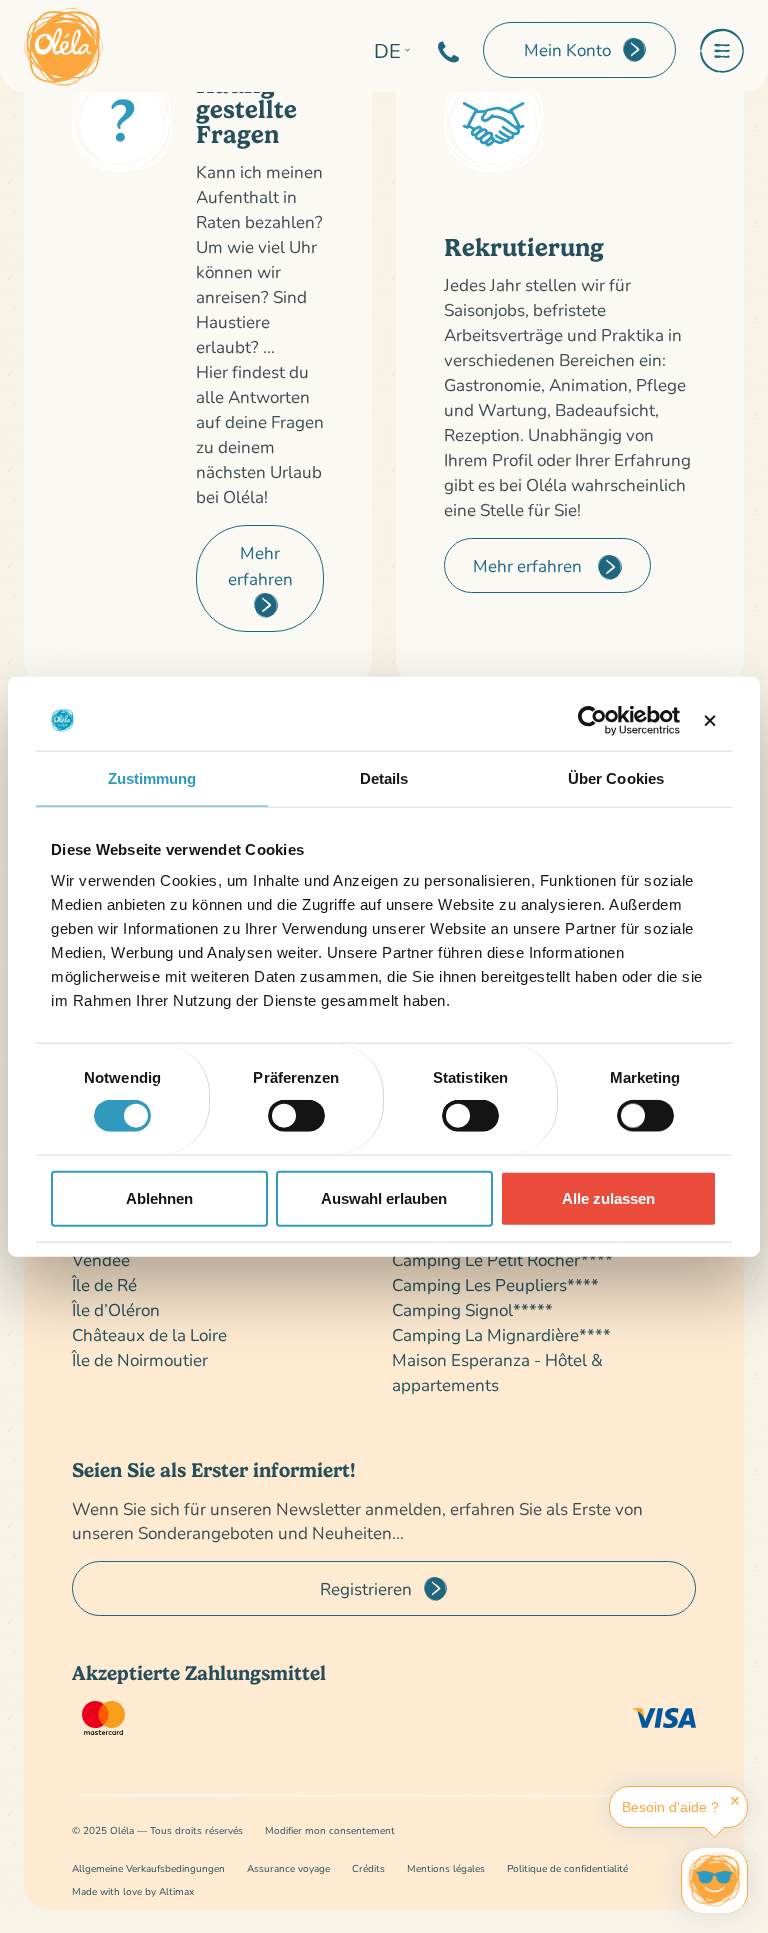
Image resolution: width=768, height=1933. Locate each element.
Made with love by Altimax (133, 1891)
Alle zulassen (608, 1197)
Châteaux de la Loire (149, 1334)
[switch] (296, 1116)
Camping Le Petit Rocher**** (502, 1259)
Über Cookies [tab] (616, 777)
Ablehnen (159, 1197)
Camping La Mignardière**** (501, 1334)
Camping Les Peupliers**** (495, 1284)
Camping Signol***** (472, 1309)
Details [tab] (384, 777)
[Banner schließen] (710, 720)
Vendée (101, 1259)
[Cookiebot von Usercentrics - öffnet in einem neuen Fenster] (592, 720)
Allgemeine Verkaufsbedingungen (148, 1868)
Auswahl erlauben (384, 1197)
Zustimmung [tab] (152, 777)
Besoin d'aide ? (670, 1807)
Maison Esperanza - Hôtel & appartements (497, 1372)
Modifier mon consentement (330, 1830)
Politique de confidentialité (567, 1868)
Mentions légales (446, 1868)
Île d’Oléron (116, 1309)
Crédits (368, 1868)
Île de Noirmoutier (140, 1359)
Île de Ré (104, 1284)
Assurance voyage (288, 1868)
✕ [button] (735, 1801)
